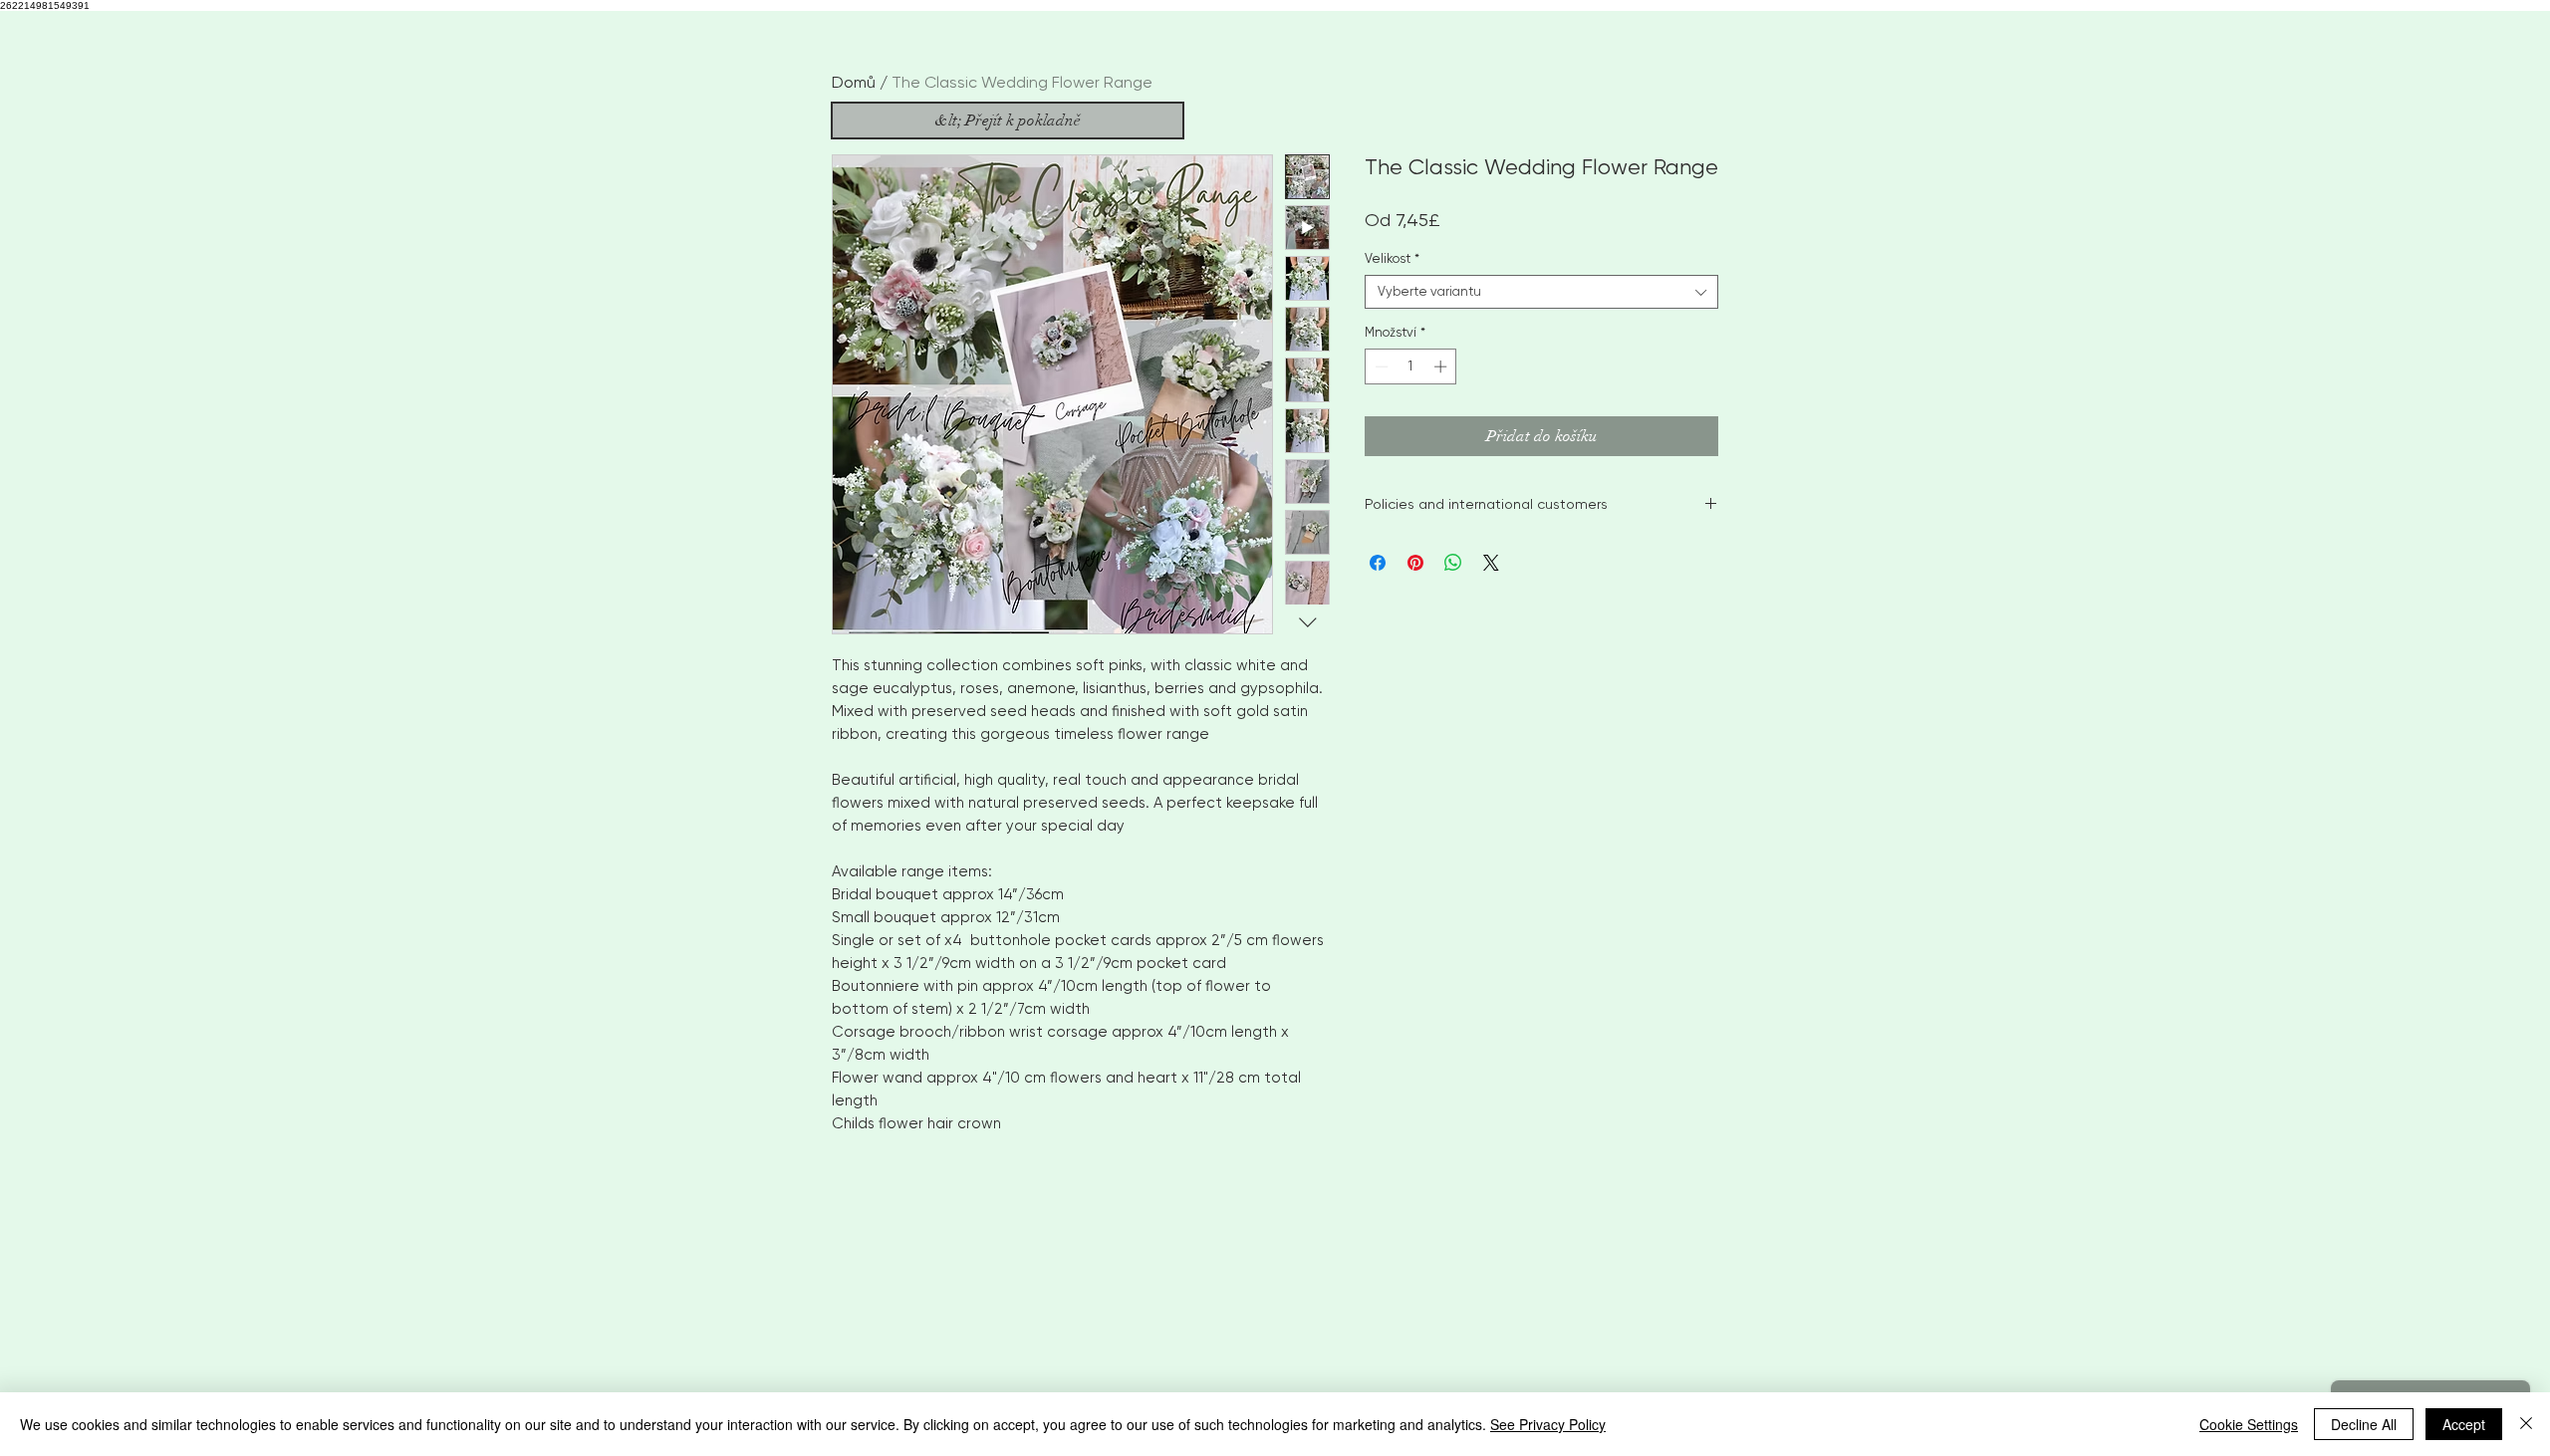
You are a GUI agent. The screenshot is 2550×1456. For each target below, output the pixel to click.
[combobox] (1541, 292)
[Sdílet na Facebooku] (1378, 563)
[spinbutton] (1411, 366)
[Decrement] (1380, 366)
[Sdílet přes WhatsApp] (1453, 563)
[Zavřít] (2526, 1424)
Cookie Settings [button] (2249, 1424)
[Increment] (1442, 366)
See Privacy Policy (1548, 1424)
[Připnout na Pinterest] (1415, 563)
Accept (2464, 1424)
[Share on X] (1491, 563)
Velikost (1392, 258)
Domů (854, 82)
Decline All (2364, 1424)
